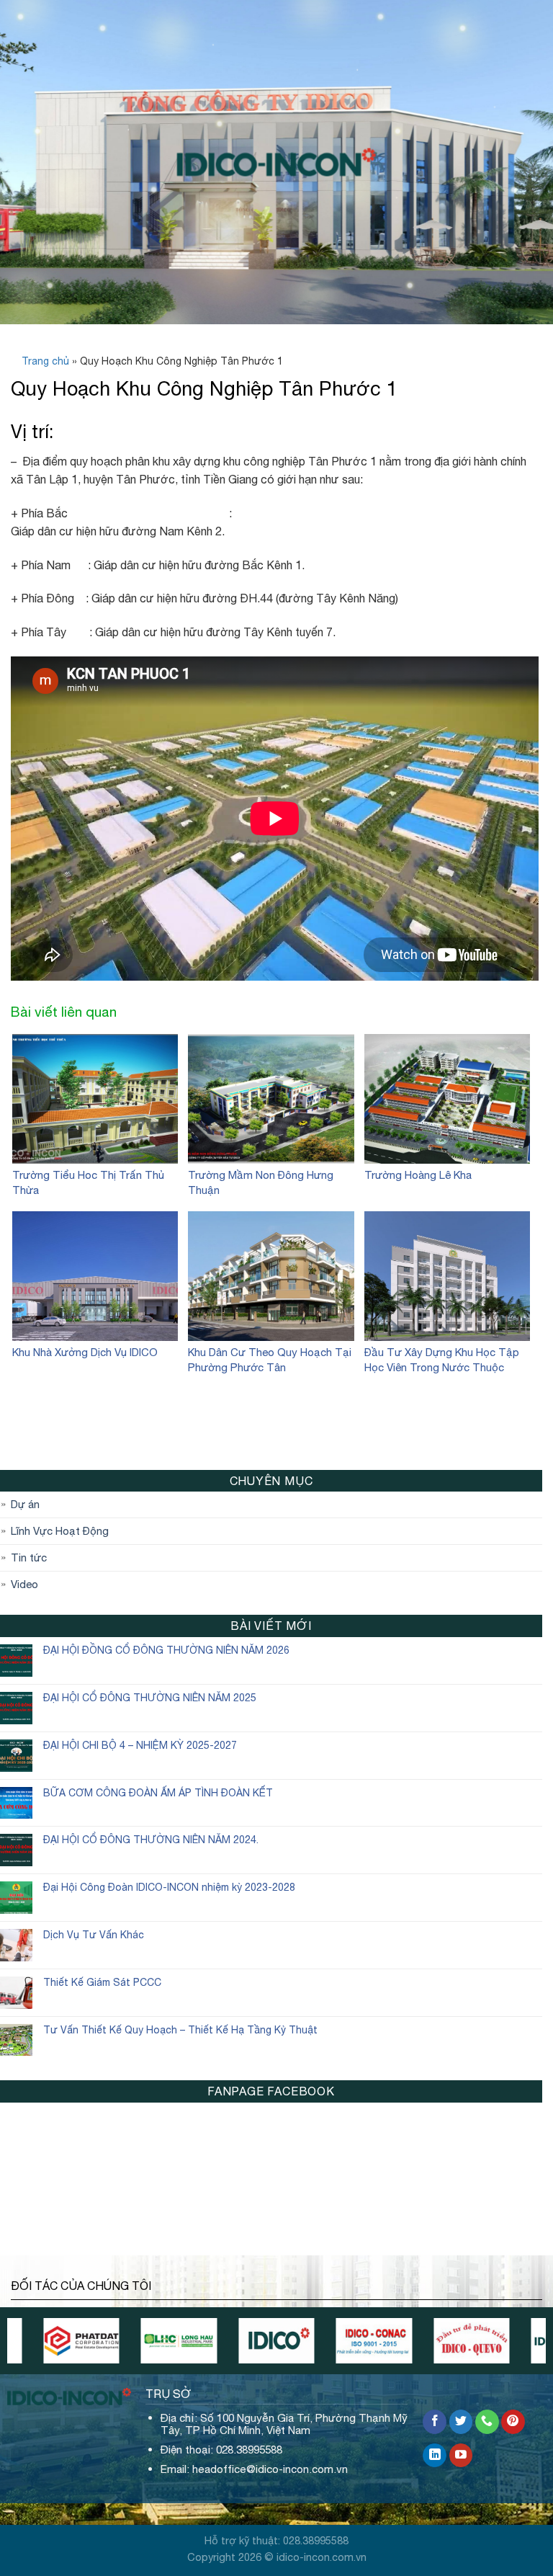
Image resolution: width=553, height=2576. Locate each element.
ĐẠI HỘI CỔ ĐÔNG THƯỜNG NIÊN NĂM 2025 (150, 1698)
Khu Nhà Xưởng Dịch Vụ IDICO (85, 1352)
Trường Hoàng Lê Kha (418, 1175)
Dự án (25, 1504)
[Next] (509, 2348)
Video (24, 1584)
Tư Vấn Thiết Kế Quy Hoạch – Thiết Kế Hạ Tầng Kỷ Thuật (180, 2030)
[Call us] (487, 2422)
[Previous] (44, 2348)
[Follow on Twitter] (461, 2422)
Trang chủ (45, 361)
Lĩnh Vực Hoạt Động (60, 1531)
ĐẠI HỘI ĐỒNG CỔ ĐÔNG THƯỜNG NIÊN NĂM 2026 (166, 1650)
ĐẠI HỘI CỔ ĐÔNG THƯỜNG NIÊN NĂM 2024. (151, 1840)
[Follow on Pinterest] (513, 2422)
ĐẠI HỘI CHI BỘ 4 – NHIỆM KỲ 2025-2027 (140, 1745)
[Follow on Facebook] (435, 2422)
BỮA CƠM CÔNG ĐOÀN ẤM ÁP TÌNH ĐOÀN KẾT (158, 1793)
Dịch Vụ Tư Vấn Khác (94, 1935)
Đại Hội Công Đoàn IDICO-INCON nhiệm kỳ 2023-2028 (169, 1887)
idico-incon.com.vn (322, 2557)
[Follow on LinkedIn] (435, 2456)
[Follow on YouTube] (461, 2456)
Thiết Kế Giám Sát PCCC (102, 1982)
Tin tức (29, 1557)
